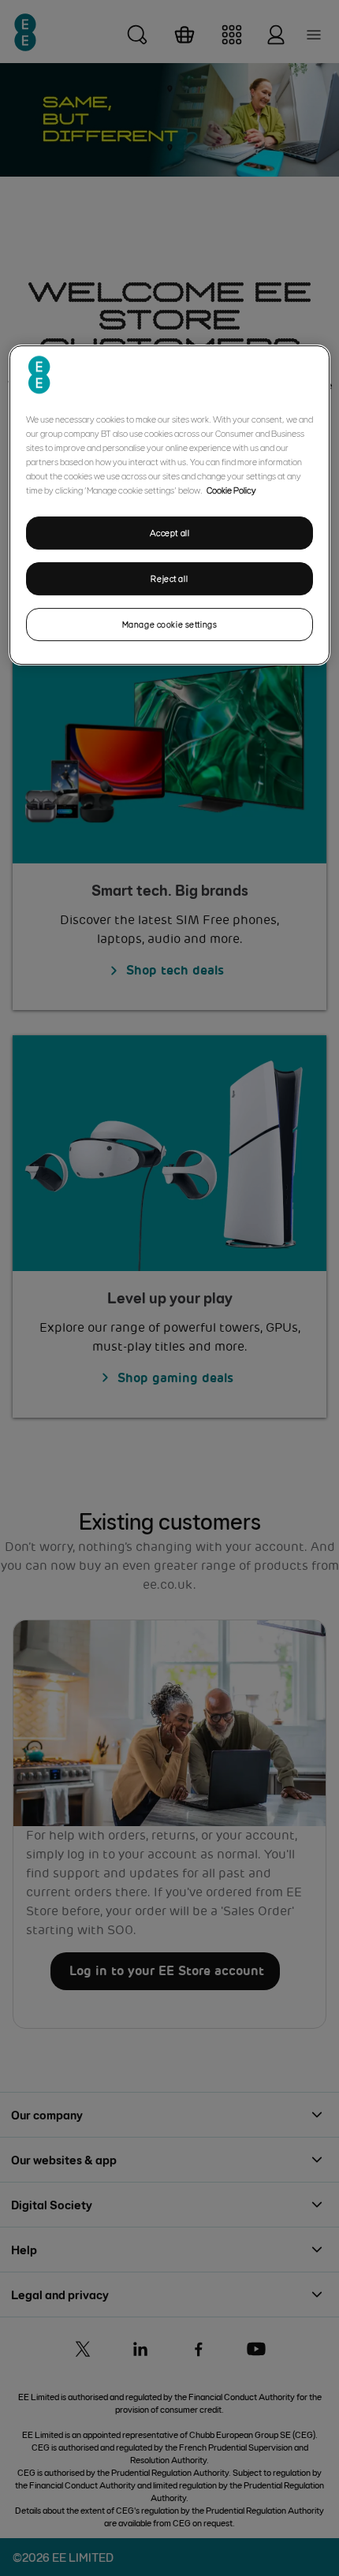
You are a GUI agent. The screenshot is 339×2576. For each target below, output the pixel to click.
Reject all (169, 578)
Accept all (170, 533)
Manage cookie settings (170, 624)
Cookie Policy (231, 490)
